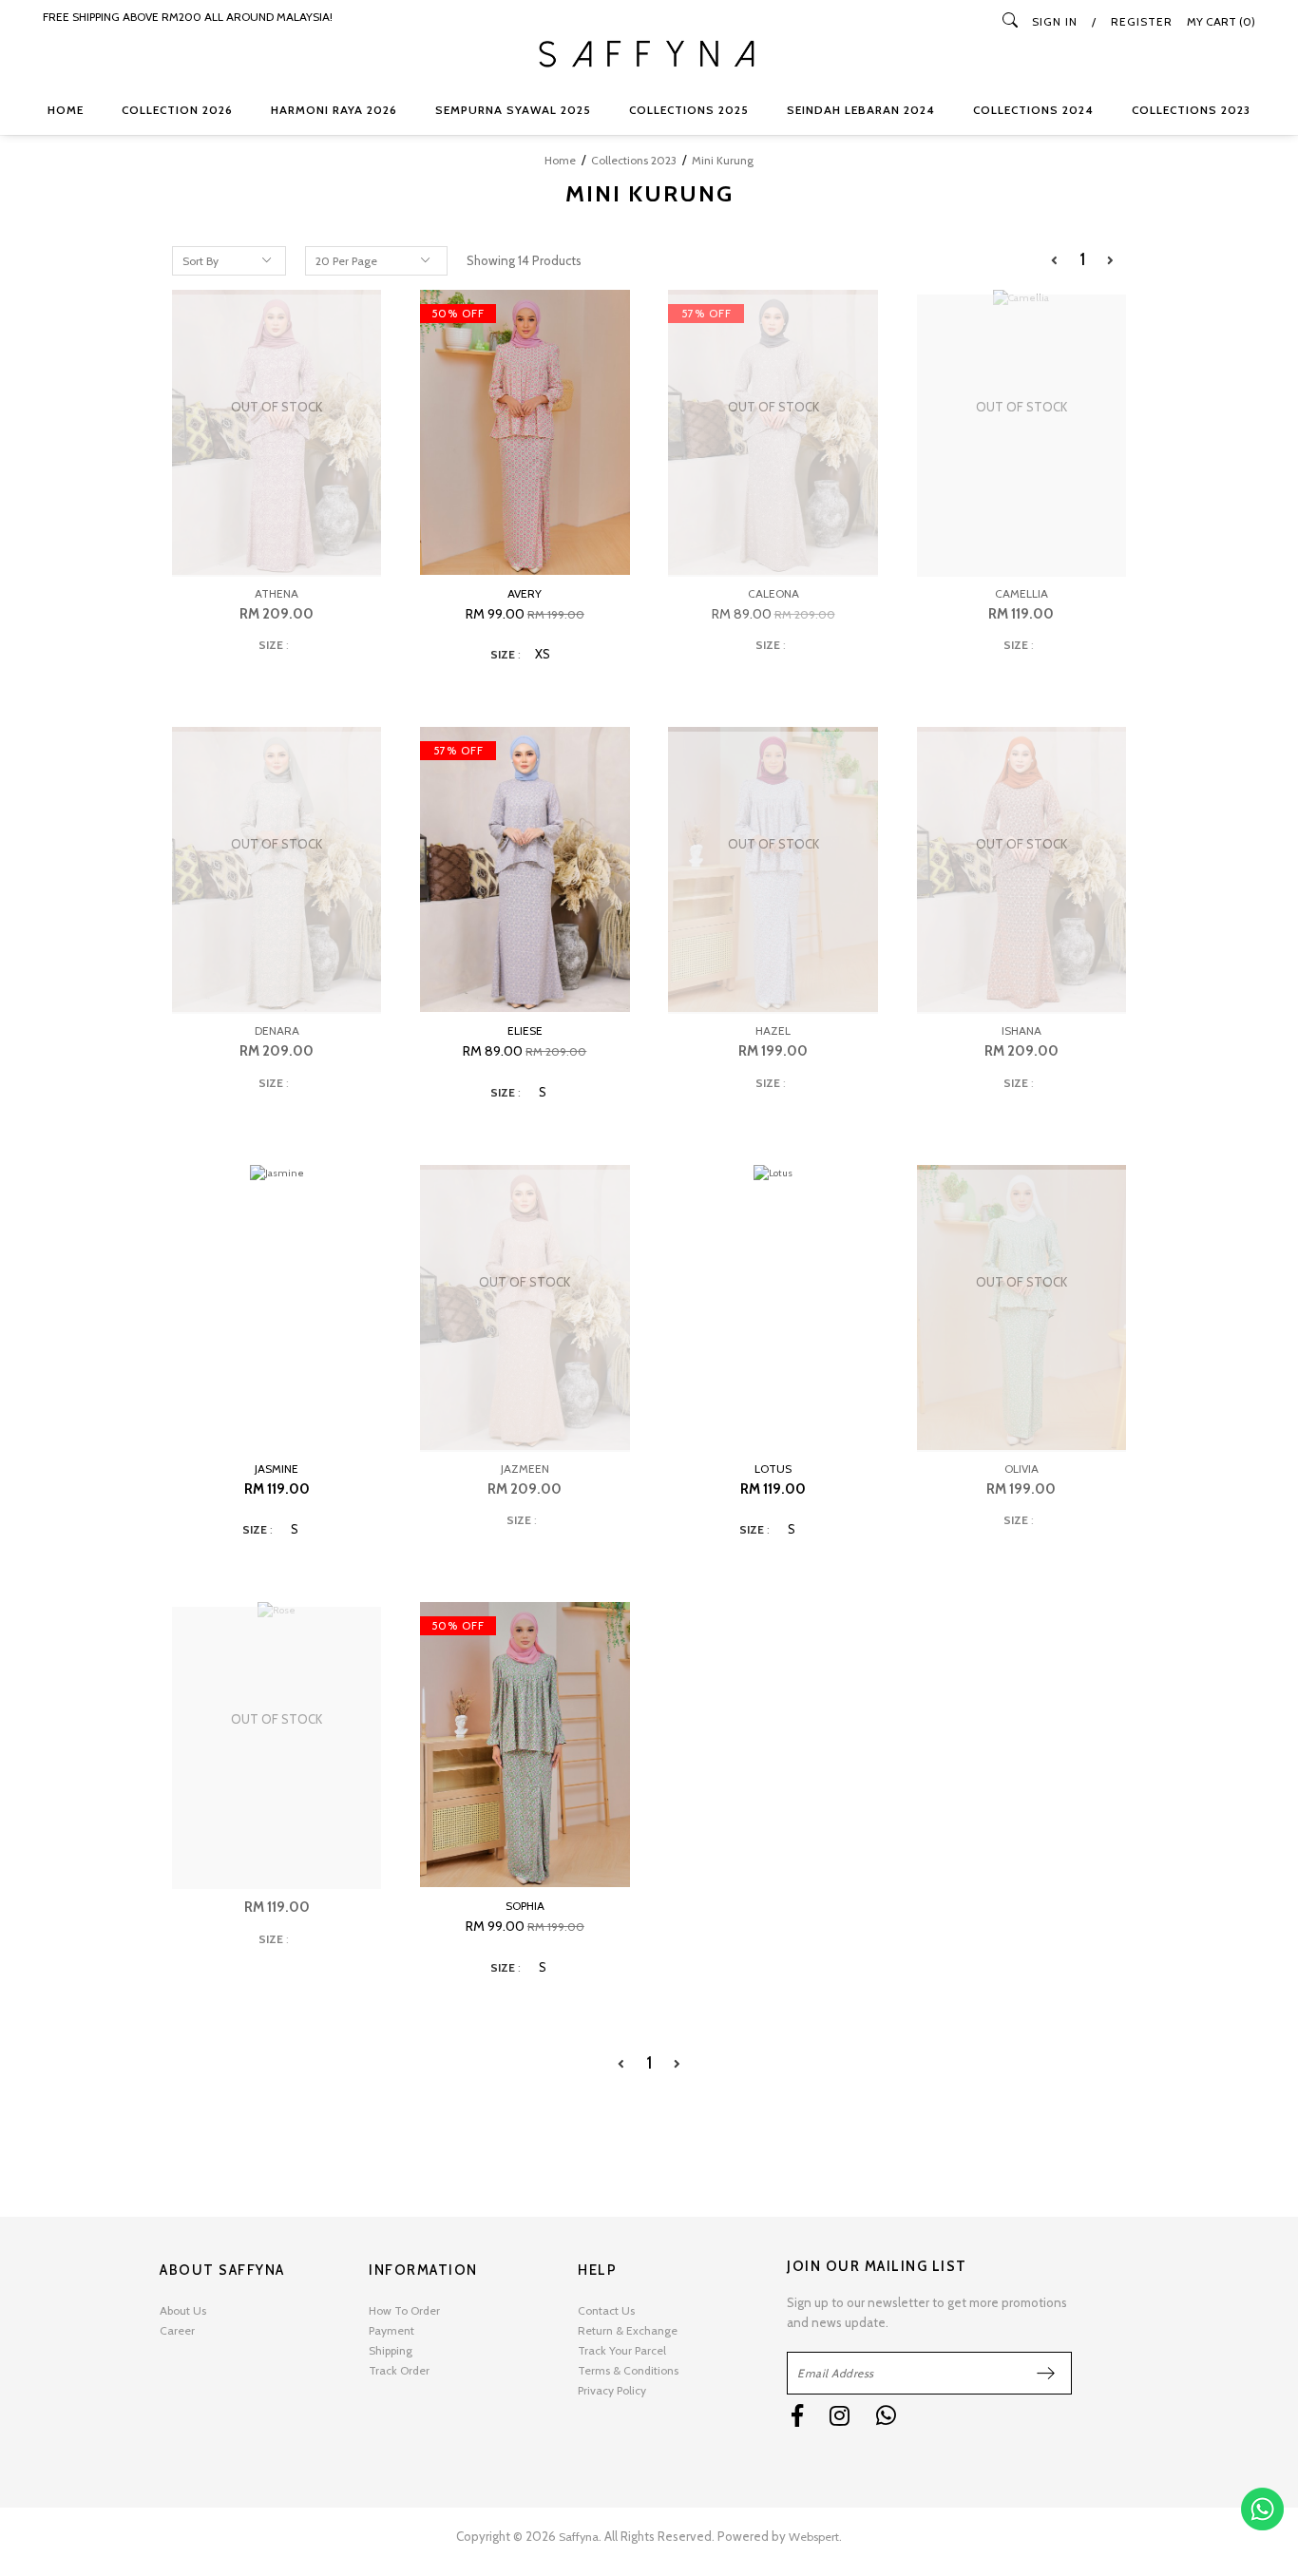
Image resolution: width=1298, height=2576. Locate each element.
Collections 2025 (689, 110)
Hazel (773, 1030)
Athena (277, 593)
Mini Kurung (723, 160)
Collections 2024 (1033, 110)
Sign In (1055, 21)
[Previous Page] (1054, 261)
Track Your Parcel (622, 2350)
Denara (277, 1030)
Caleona (773, 593)
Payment (391, 2330)
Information (423, 2270)
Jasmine (277, 1469)
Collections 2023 (1191, 110)
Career (177, 2330)
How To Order (404, 2310)
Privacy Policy (612, 2390)
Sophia (525, 1906)
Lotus (773, 1469)
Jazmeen (525, 1469)
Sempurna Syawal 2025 (513, 110)
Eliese (525, 1030)
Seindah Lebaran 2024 (861, 110)
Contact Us (606, 2310)
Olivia (1021, 1469)
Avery (525, 593)
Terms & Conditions (628, 2370)
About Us (183, 2310)
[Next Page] (1110, 261)
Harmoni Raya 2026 (334, 110)
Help (597, 2270)
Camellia (1021, 593)
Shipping (391, 2350)
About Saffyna (222, 2270)
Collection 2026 (177, 110)
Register (1142, 21)
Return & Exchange (628, 2330)
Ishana (1021, 1030)
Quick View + (525, 550)
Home (66, 110)
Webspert (814, 2537)
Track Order (399, 2370)
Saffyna (579, 2537)
